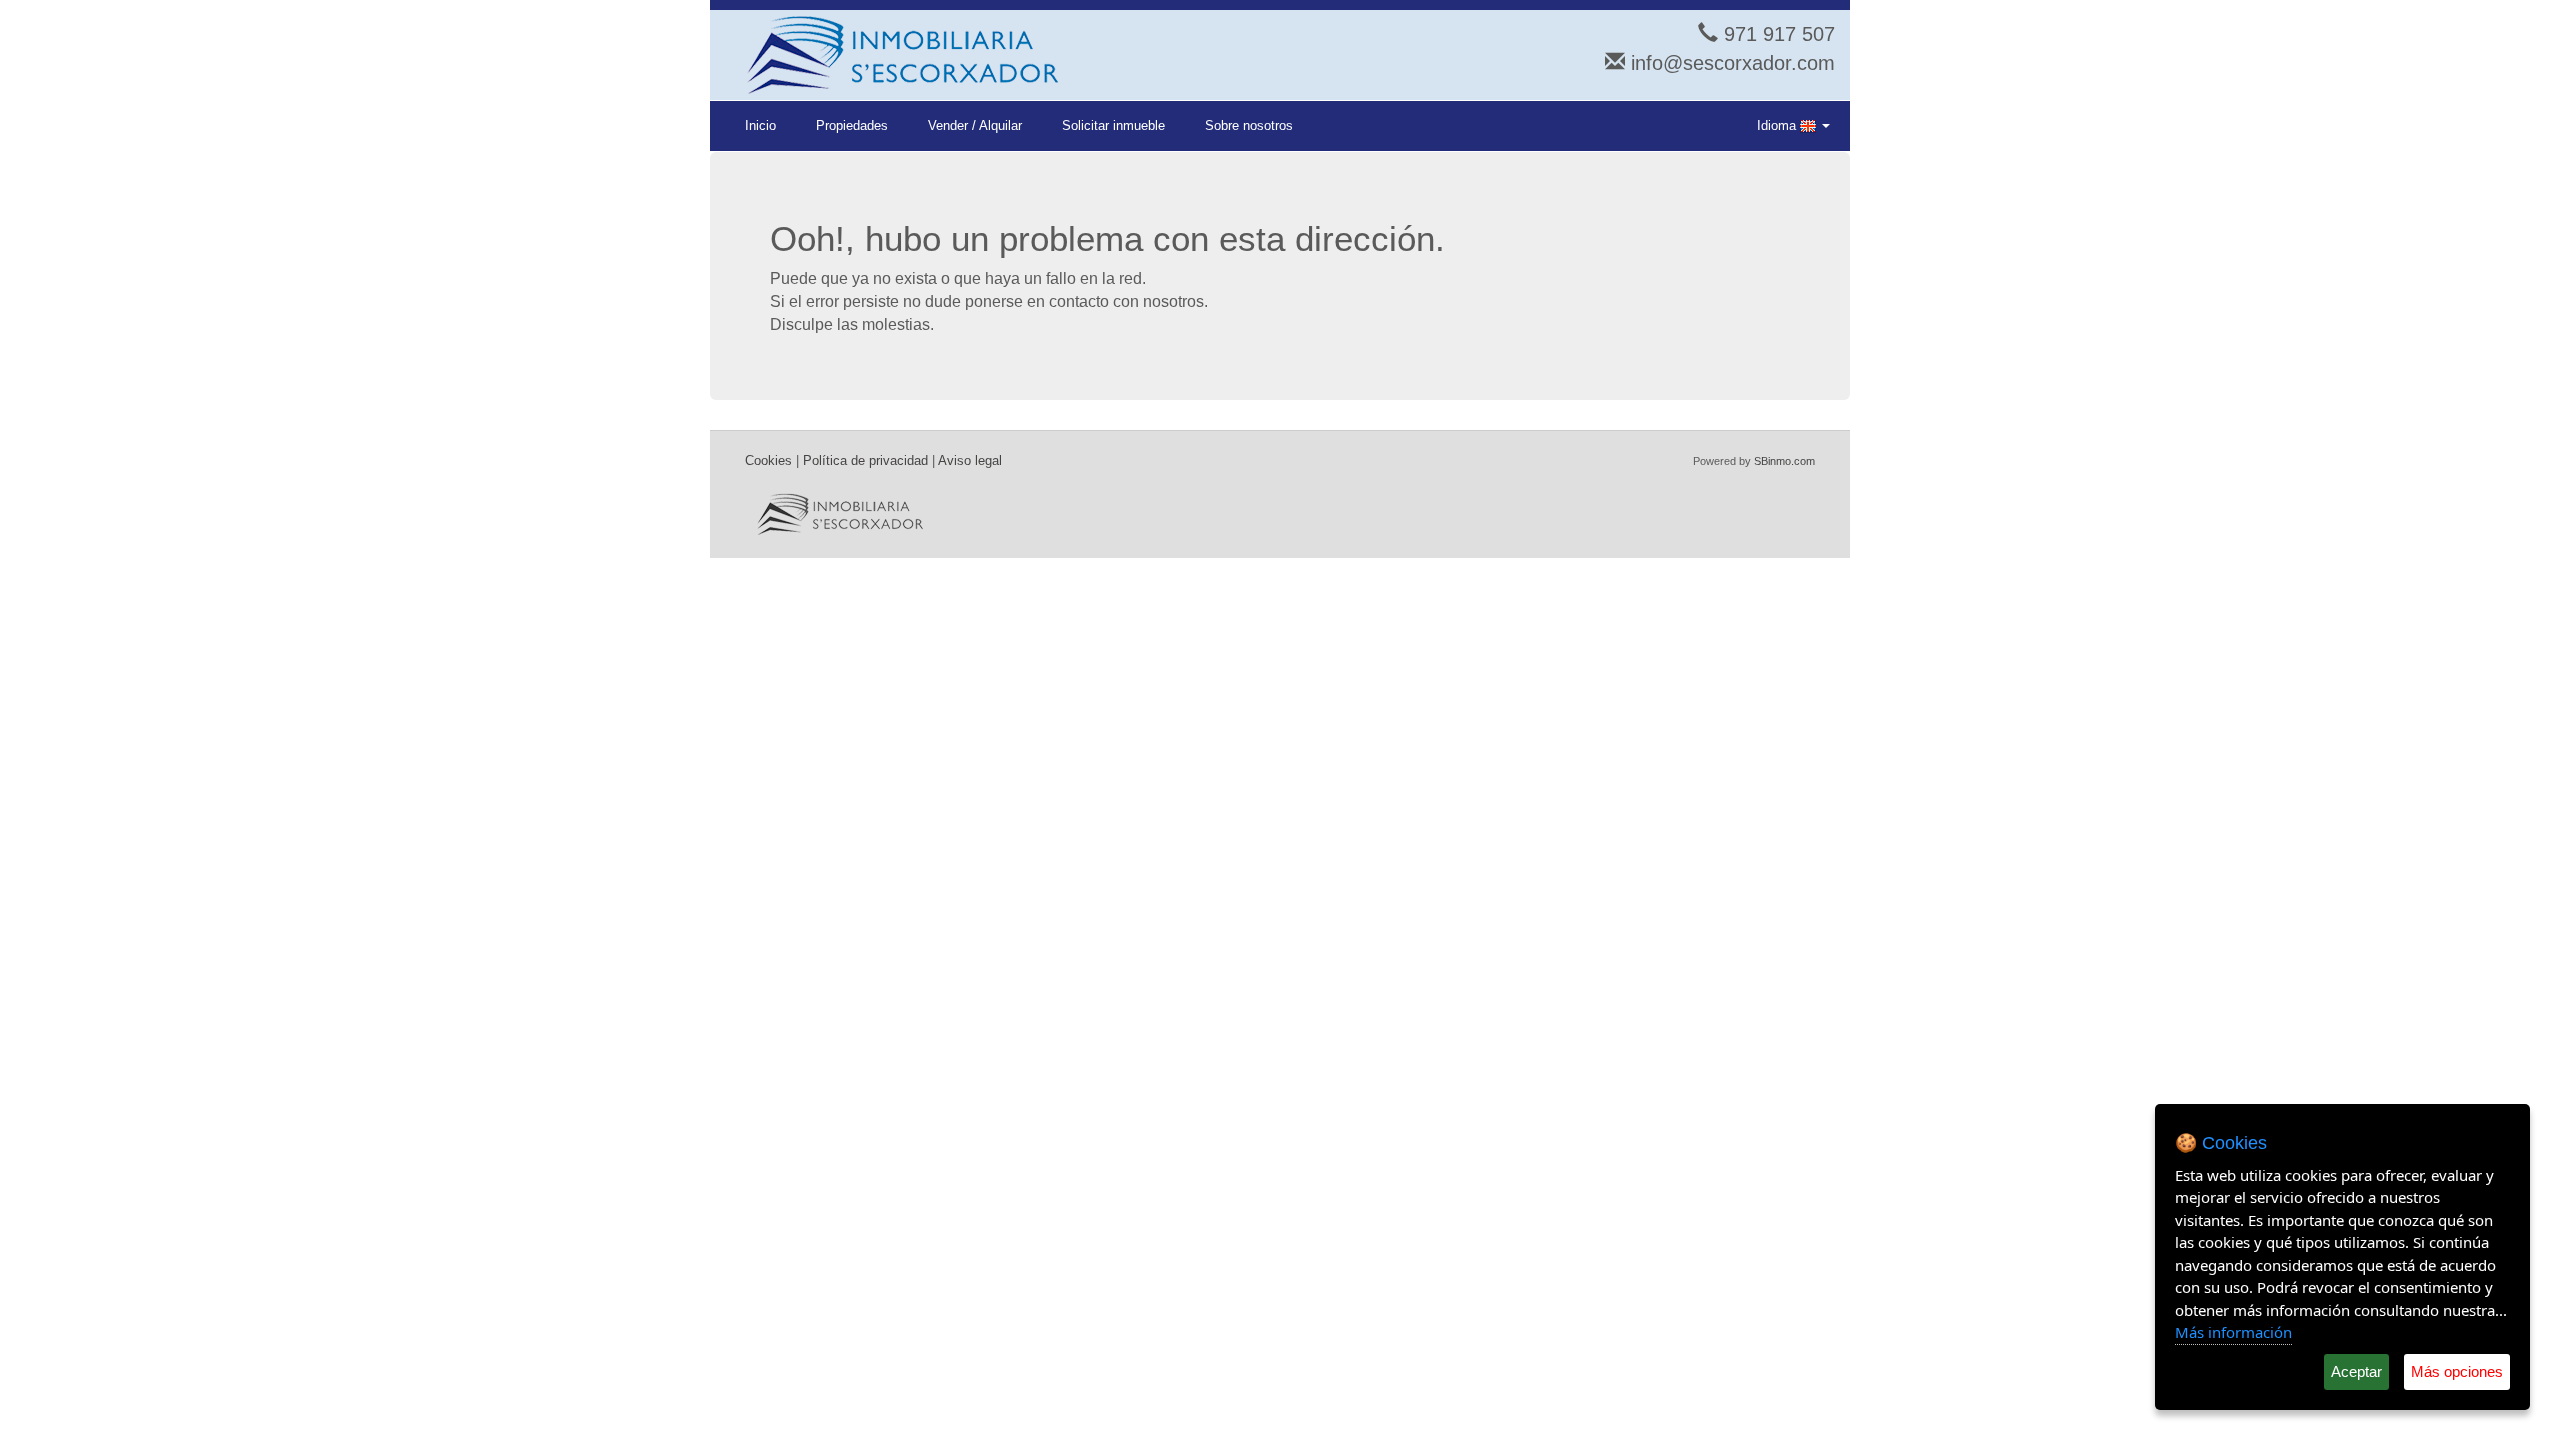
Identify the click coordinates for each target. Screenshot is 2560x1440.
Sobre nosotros (1249, 125)
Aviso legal (970, 460)
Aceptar (2356, 1371)
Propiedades (852, 125)
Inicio (760, 125)
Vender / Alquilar (975, 125)
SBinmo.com (1784, 461)
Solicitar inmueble (1113, 125)
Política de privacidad (865, 460)
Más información (2233, 1332)
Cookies (768, 460)
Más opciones (2457, 1371)
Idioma (1778, 125)
